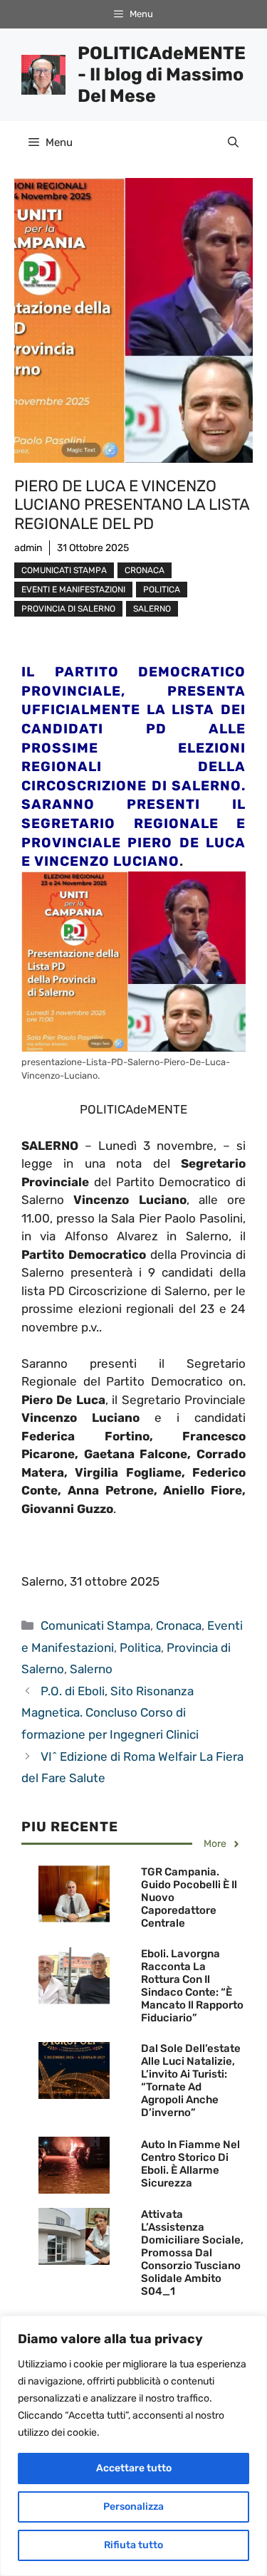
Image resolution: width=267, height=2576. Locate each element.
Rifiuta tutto (133, 2545)
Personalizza (133, 2507)
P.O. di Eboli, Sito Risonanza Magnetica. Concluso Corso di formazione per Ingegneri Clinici (110, 1713)
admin (28, 548)
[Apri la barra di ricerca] (233, 142)
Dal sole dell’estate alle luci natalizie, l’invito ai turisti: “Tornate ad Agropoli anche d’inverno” (191, 2080)
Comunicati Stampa (64, 570)
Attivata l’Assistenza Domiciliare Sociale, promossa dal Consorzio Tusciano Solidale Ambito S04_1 (192, 2253)
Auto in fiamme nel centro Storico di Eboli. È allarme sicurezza (190, 2164)
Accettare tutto (134, 2468)
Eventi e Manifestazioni (73, 590)
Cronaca (145, 570)
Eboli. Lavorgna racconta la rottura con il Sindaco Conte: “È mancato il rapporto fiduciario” (192, 1986)
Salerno (152, 609)
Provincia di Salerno (68, 609)
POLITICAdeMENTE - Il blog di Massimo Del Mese (162, 74)
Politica (162, 590)
